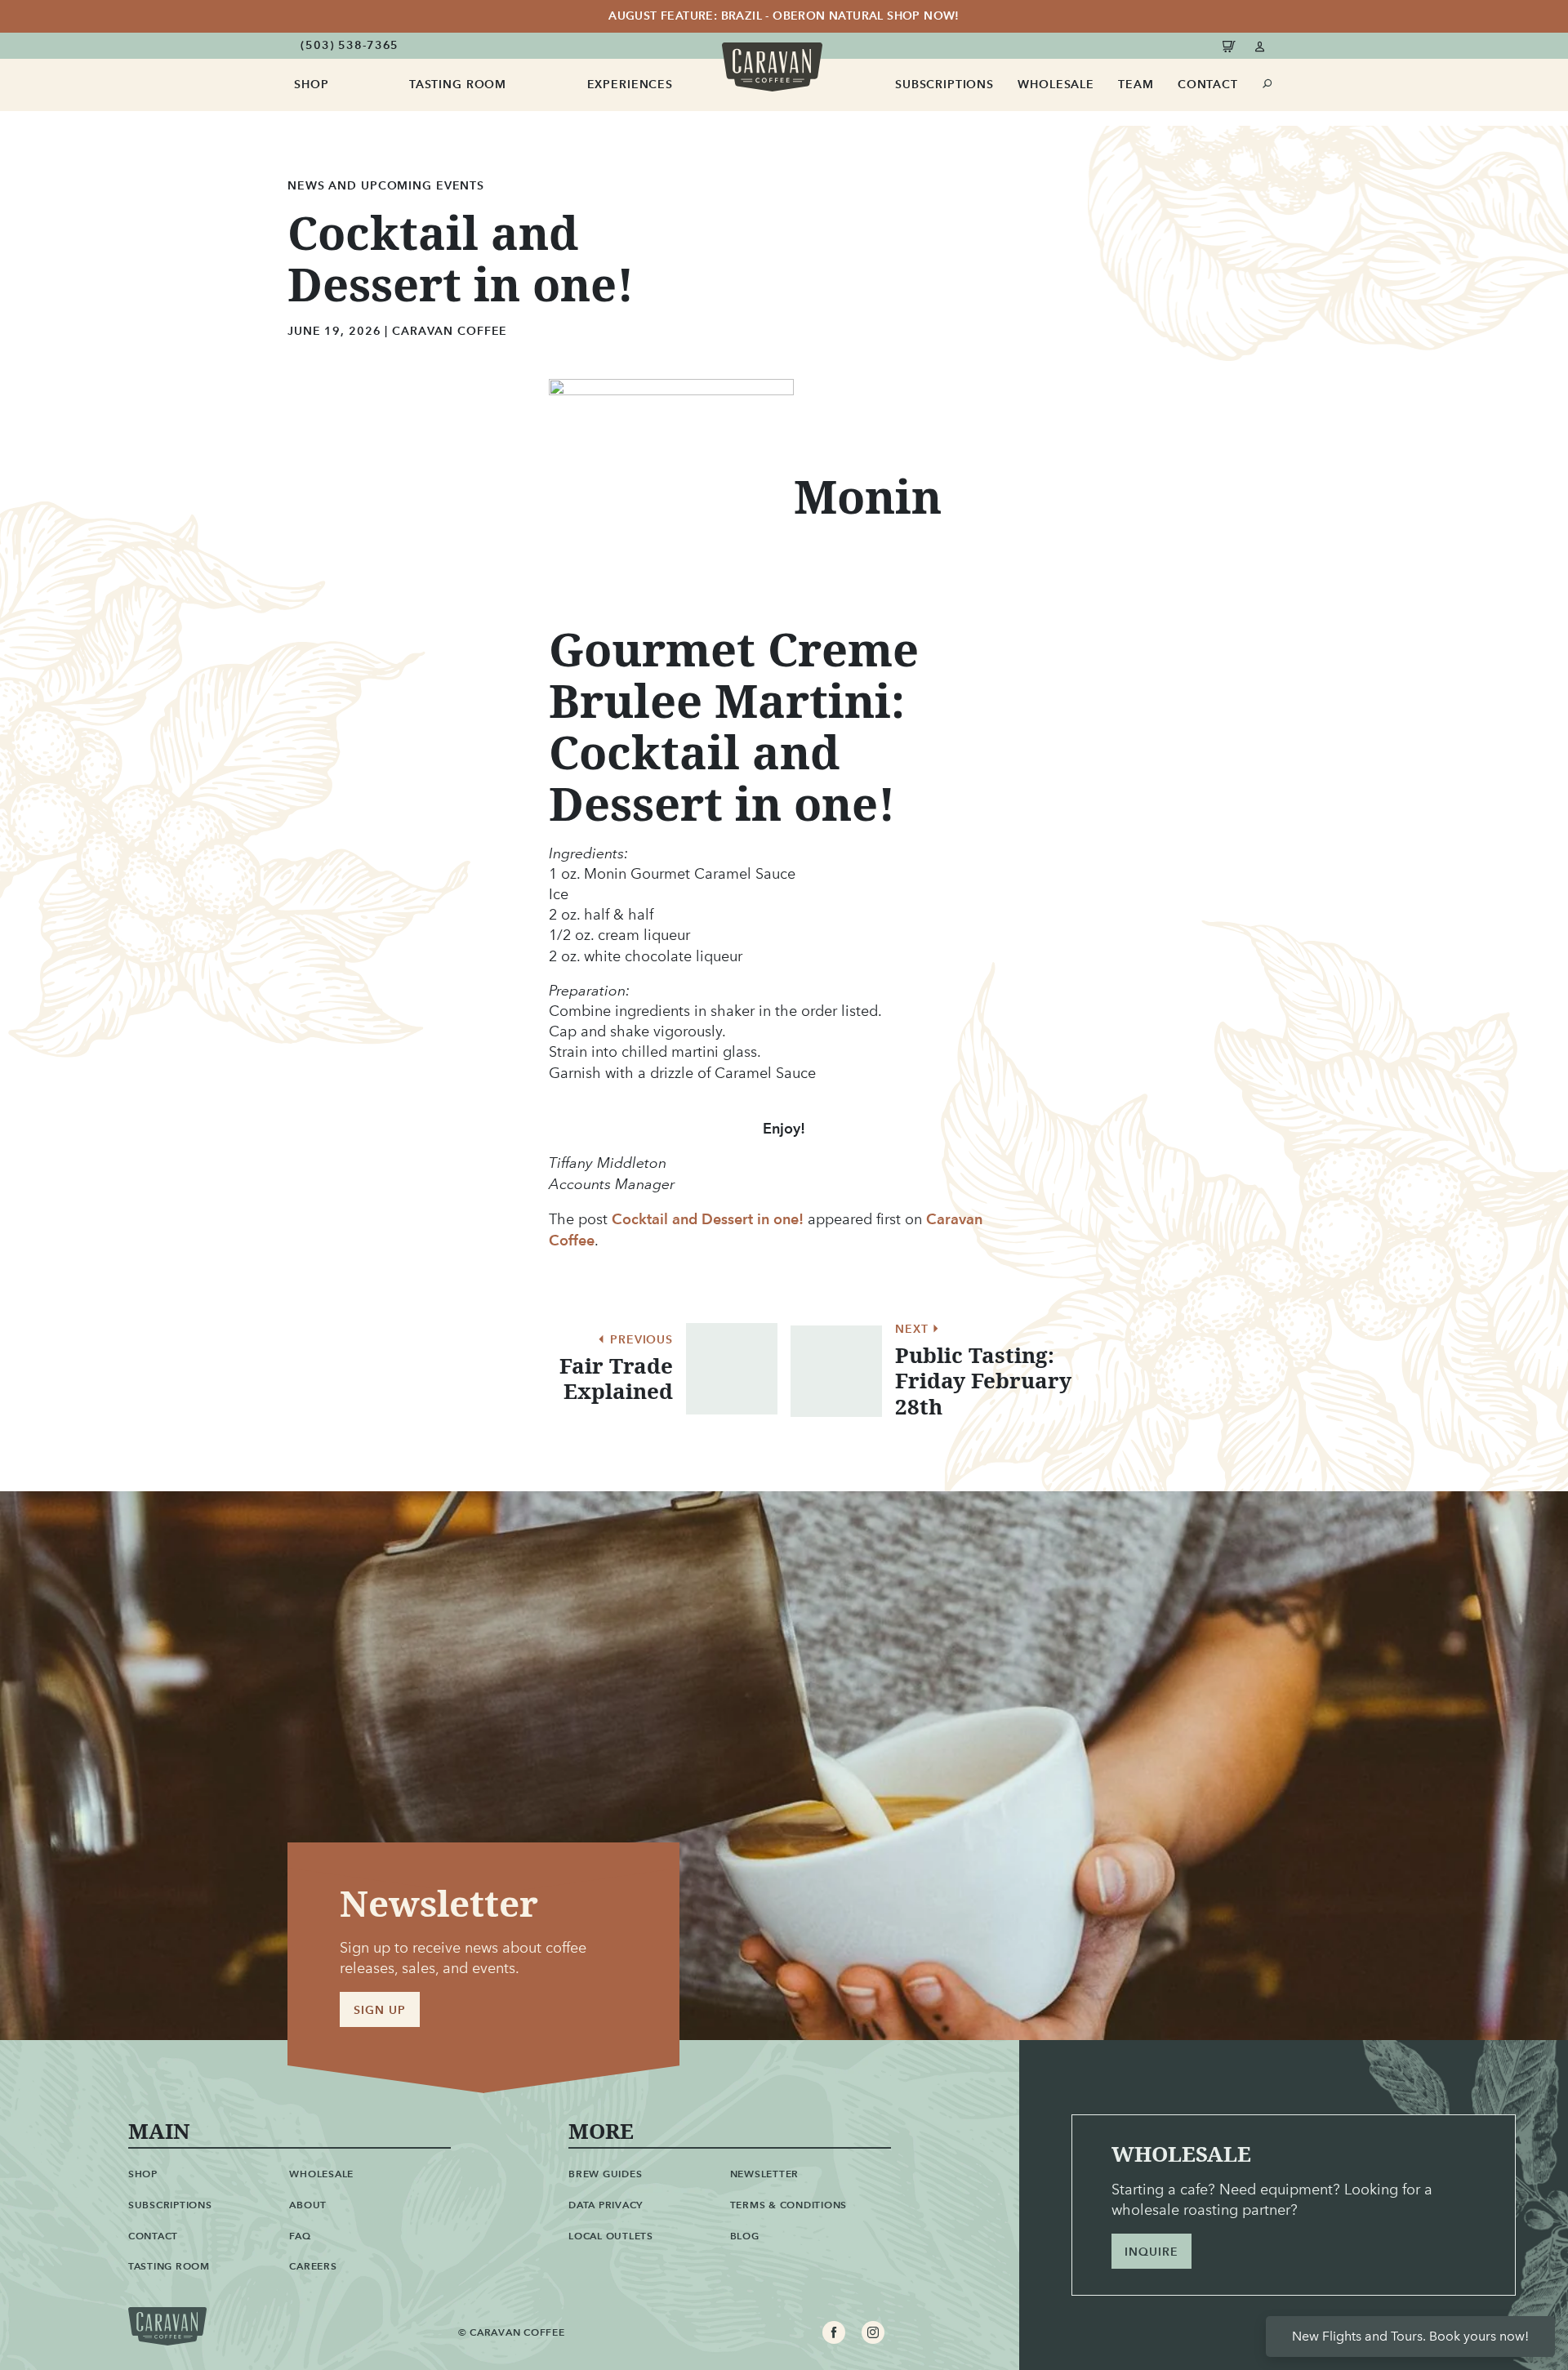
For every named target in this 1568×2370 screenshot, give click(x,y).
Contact (1208, 85)
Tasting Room (458, 85)
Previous (639, 1340)
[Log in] (1261, 45)
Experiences (630, 85)
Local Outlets (611, 2236)
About (308, 2205)
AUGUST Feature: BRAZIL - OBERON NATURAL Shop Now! (784, 16)
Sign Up (379, 2010)
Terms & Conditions (789, 2205)
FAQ (300, 2236)
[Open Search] (1268, 84)
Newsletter (765, 2174)
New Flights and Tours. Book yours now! (1410, 2336)
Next (913, 1330)
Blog (745, 2236)
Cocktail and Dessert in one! (708, 1219)
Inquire (1151, 2252)
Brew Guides (605, 2174)
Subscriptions (944, 85)
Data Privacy (606, 2205)
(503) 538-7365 (350, 45)
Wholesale (1056, 85)
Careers (313, 2266)
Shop (311, 85)
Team (1136, 85)
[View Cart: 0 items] (1232, 45)
